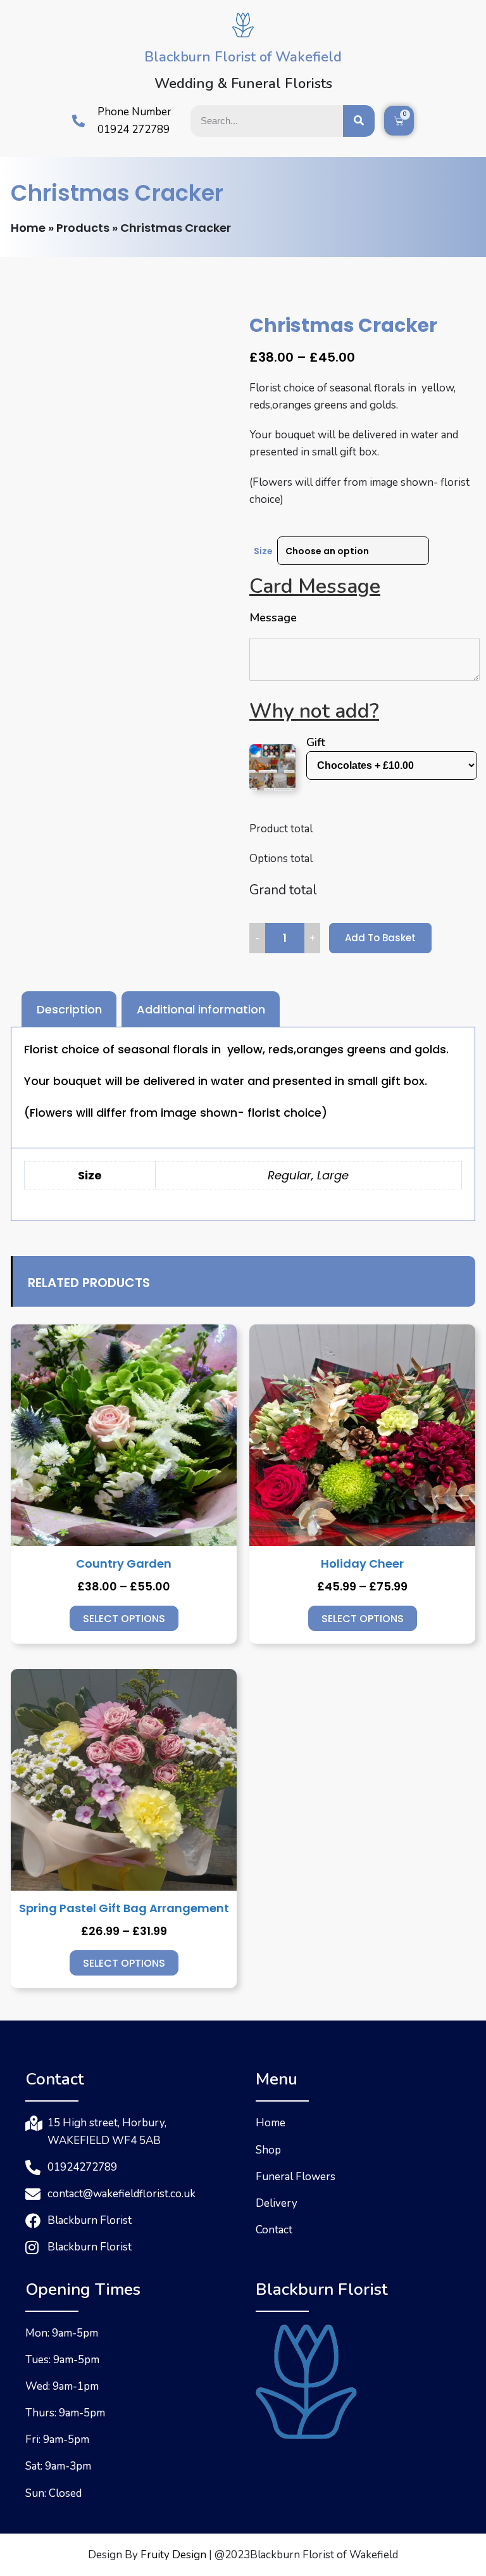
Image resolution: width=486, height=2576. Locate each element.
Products (83, 228)
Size (263, 551)
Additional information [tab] (201, 1009)
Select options (124, 1619)
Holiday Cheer (362, 1564)
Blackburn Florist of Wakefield (243, 57)
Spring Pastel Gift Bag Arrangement (124, 1908)
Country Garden (124, 1564)
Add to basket (380, 938)
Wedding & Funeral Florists (243, 84)
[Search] (359, 121)
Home (28, 228)
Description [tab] (69, 1009)
